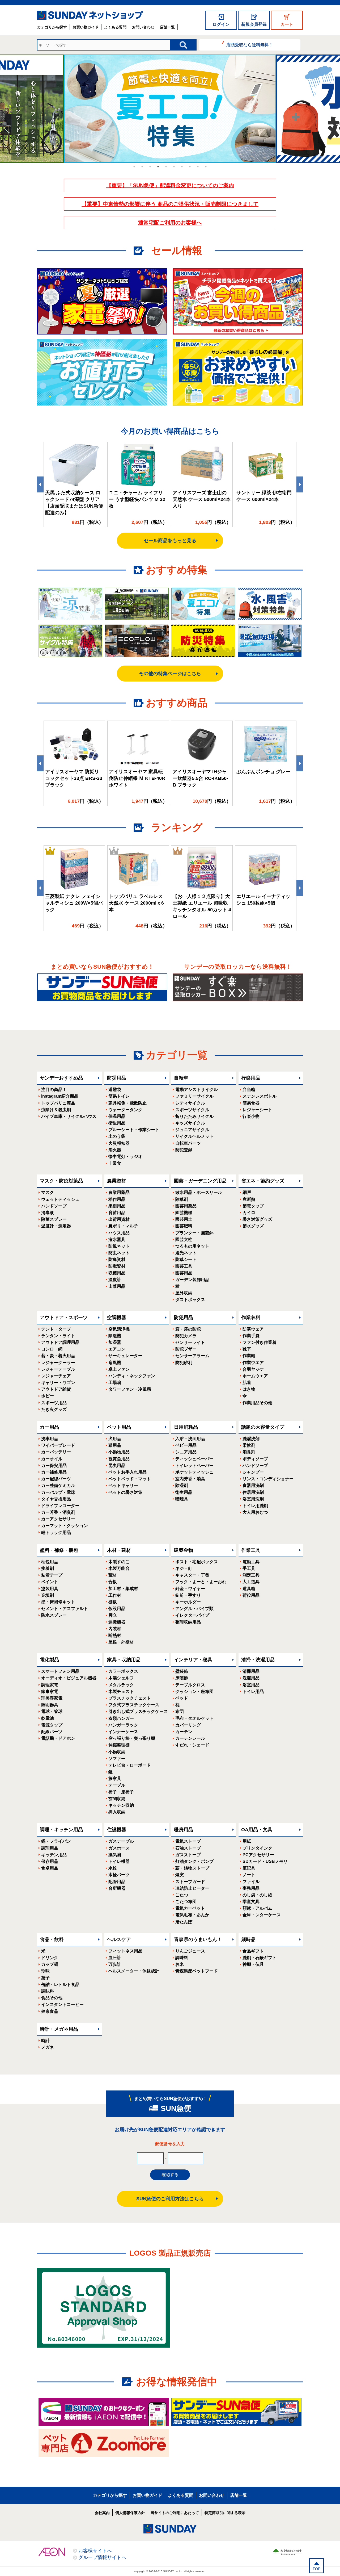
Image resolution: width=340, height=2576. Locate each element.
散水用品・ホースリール (199, 1192)
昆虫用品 (117, 1465)
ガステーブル (121, 1841)
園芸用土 (184, 1219)
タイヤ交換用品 (56, 1499)
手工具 (249, 1568)
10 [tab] (206, 167)
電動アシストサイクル (197, 1090)
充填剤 (48, 1595)
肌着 (247, 1383)
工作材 (115, 1595)
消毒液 (48, 1213)
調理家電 (50, 1685)
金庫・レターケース (262, 1915)
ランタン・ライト (58, 1336)
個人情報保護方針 (130, 2513)
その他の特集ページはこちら (170, 674)
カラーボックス (123, 1671)
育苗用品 (117, 1213)
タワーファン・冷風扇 (130, 1389)
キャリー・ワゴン (58, 1383)
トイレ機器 (119, 1861)
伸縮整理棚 (119, 1745)
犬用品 (115, 1439)
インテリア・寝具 (193, 1660)
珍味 (45, 1971)
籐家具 (115, 1778)
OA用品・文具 (257, 1830)
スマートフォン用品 (60, 1671)
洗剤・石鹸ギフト (260, 1958)
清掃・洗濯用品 (258, 1660)
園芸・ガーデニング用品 (200, 1181)
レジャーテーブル (58, 1369)
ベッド (182, 1698)
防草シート (186, 1259)
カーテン (184, 1732)
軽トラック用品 (56, 1532)
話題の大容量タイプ (263, 1427)
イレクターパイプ (192, 1615)
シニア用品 (186, 1452)
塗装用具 (50, 1589)
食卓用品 (50, 1868)
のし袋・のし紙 (257, 1895)
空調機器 (117, 1318)
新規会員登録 (254, 24)
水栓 (113, 1868)
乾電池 (48, 1718)
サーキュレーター (125, 1356)
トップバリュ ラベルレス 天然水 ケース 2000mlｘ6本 (136, 903)
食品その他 (52, 1998)
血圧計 (115, 1958)
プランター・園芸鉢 (194, 1233)
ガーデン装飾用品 (192, 1280)
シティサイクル (190, 1103)
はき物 (249, 1389)
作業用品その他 (257, 1403)
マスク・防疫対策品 (61, 1181)
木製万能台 (119, 1568)
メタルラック (121, 1685)
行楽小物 (251, 1116)
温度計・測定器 (56, 1226)
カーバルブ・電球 (58, 1492)
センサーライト (190, 1342)
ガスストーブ (188, 1855)
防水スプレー (54, 1615)
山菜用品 (117, 1286)
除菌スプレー (54, 1219)
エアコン (117, 1349)
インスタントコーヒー (62, 2004)
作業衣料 (251, 1318)
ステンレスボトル (260, 1096)
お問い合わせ (143, 27)
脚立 (113, 1615)
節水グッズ (253, 1226)
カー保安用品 (54, 1465)
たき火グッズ (54, 1409)
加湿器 (115, 1342)
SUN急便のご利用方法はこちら (170, 2199)
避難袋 (115, 1090)
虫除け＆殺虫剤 (56, 1110)
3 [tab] (150, 167)
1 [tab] (134, 167)
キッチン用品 (54, 1855)
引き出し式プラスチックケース (138, 1711)
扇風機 (115, 1363)
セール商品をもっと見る (170, 541)
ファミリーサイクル (194, 1096)
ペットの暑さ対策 (125, 1492)
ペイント (50, 1582)
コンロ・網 (52, 1349)
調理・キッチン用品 (61, 1830)
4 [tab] (158, 167)
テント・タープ (56, 1329)
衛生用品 (117, 1123)
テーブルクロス (190, 1685)
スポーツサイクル (192, 1110)
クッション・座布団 (194, 1691)
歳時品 (248, 1939)
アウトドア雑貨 (56, 1389)
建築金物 (184, 1550)
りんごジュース (190, 1951)
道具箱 (249, 1589)
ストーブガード (190, 1882)
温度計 (115, 1280)
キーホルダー (188, 1602)
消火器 (115, 1150)
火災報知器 (119, 1143)
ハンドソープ (54, 1206)
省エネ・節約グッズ (263, 1181)
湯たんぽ (184, 1922)
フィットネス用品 (125, 1951)
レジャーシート (257, 1110)
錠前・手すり (188, 1595)
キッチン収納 (121, 1805)
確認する (170, 2175)
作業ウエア (253, 1363)
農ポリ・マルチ (123, 1226)
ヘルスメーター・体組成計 (134, 1971)
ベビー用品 (186, 1445)
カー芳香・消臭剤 (58, 1512)
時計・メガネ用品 (59, 2029)
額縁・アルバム (257, 1908)
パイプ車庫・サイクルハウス (69, 1116)
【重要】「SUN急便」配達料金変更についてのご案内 (170, 185)
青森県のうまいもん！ (198, 1939)
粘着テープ (52, 1575)
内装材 (115, 1629)
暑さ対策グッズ (257, 1219)
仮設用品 (117, 1609)
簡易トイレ (119, 1096)
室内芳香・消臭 (190, 1479)
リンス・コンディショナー (268, 1479)
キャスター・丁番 (192, 1575)
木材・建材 (119, 1550)
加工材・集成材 (123, 1589)
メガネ (48, 2047)
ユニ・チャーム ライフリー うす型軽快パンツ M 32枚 (137, 499)
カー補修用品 (54, 1472)
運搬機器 (117, 1622)
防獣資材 (117, 1266)
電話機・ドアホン (58, 1738)
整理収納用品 (188, 1622)
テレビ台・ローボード (130, 1765)
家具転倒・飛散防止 (127, 1103)
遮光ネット (186, 1253)
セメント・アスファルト (65, 1609)
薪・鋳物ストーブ (192, 1868)
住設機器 (117, 1830)
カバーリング (188, 1725)
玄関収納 (117, 1799)
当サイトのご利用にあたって (175, 2513)
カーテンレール (190, 1738)
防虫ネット (119, 1253)
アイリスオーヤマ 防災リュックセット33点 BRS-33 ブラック (74, 778)
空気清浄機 (119, 1329)
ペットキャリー (123, 1485)
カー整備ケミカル (58, 1485)
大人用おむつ (255, 1512)
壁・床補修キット (58, 1602)
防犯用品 (184, 1318)
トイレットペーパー (194, 1465)
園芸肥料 (184, 1226)
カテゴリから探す (52, 27)
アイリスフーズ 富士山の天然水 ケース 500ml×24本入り (202, 499)
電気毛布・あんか (192, 1915)
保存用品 (50, 1861)
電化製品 (49, 1660)
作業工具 (251, 1550)
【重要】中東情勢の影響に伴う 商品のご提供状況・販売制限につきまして (170, 204)
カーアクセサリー (58, 1519)
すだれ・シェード (192, 1745)
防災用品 (117, 1078)
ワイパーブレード (58, 1445)
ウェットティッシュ (60, 1199)
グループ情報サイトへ (102, 2557)
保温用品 (117, 1116)
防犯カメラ (186, 1336)
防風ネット (119, 1246)
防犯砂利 (184, 1363)
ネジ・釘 (184, 1568)
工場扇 (115, 1383)
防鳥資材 (117, 1259)
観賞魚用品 (119, 1459)
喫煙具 (182, 1499)
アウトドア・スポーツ (64, 1318)
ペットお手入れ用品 (127, 1472)
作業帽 (249, 1356)
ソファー (117, 1759)
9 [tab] (198, 167)
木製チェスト (121, 1691)
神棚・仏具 (253, 1964)
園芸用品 (184, 1273)
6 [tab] (174, 167)
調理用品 (50, 1848)
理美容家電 (52, 1698)
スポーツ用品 (54, 1403)
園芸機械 (184, 1213)
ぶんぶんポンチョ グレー (263, 772)
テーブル (117, 1785)
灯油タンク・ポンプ (194, 1861)
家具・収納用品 (124, 1660)
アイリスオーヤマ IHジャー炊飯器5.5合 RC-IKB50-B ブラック (200, 778)
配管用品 (117, 1882)
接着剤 (48, 1568)
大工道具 (251, 1582)
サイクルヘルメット (194, 1136)
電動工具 (251, 1562)
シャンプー (253, 1472)
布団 (180, 1711)
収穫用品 (117, 1273)
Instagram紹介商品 (60, 1096)
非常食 (115, 1163)
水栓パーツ (119, 1875)
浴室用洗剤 (253, 1499)
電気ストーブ (188, 1841)
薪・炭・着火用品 (58, 1356)
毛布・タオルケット (194, 1718)
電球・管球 (52, 1711)
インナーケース (123, 1732)
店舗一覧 (167, 27)
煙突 (180, 1875)
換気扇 (115, 1855)
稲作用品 (117, 1199)
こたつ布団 (186, 1902)
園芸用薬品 (186, 1206)
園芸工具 (184, 1266)
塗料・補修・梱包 (59, 1550)
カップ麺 (50, 1964)
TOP (316, 2569)
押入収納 (117, 1812)
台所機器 (117, 1888)
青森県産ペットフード (197, 1971)
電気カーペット (190, 1908)
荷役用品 (251, 1595)
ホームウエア (255, 1376)
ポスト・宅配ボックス (197, 1562)
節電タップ (253, 1206)
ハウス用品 (119, 1233)
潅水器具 (117, 1239)
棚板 (113, 1602)
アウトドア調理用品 (60, 1342)
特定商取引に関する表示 (225, 2513)
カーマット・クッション (65, 1526)
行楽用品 (251, 1078)
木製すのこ (119, 1562)
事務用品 (251, 1888)
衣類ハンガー (121, 1718)
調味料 (48, 1991)
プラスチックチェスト (130, 1698)
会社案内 (102, 2513)
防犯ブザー (186, 1349)
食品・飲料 (52, 1939)
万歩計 (115, 1964)
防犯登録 (184, 1150)
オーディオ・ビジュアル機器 (69, 1678)
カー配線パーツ (56, 1479)
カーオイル (52, 1459)
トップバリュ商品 (58, 1103)
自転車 (181, 1078)
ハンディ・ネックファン (132, 1376)
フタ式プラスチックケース (134, 1705)
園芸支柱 (184, 1239)
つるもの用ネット (192, 1246)
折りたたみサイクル (194, 1116)
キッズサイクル (190, 1123)
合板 (113, 1582)
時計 (45, 2041)
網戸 (247, 1192)
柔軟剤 (249, 1445)
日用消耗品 (186, 1427)
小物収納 (117, 1752)
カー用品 (49, 1427)
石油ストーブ (188, 1848)
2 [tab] (142, 167)
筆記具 (249, 1868)
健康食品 (50, 2011)
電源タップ (52, 1725)
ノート (249, 1875)
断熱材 (115, 1635)
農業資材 (117, 1181)
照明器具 (50, 1705)
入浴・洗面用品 (190, 1439)
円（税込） (88, 522)
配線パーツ (52, 1732)
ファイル (251, 1882)
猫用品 (115, 1445)
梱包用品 (50, 1562)
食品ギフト (253, 1951)
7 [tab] (182, 167)
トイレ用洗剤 (255, 1506)
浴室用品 (251, 1685)
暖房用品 (184, 1830)
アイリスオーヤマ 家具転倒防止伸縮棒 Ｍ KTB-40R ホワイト (137, 778)
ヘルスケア (119, 1939)
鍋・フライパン (56, 1841)
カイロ (249, 1213)
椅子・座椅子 (121, 1792)
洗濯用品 (251, 1678)
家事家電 (50, 1691)
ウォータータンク (125, 1110)
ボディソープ (255, 1459)
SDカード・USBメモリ (265, 1861)
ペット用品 (119, 1427)
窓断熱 (249, 1199)
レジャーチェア (56, 1376)
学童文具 (251, 1902)
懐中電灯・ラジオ (125, 1157)
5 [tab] (166, 167)
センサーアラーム (192, 1356)
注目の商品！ (54, 1090)
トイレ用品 (253, 1691)
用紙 (247, 1841)
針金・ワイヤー (190, 1589)
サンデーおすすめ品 (61, 1078)
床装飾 (182, 1678)
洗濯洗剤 (251, 1439)
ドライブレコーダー (60, 1506)
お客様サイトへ (95, 2551)
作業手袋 (251, 1336)
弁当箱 (249, 1090)
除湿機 (115, 1336)
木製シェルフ (121, 1678)
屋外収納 (184, 1293)
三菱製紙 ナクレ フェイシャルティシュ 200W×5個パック (74, 903)
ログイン (221, 24)
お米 (180, 1964)
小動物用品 (119, 1452)
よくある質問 (115, 27)
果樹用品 (117, 1206)
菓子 (45, 1978)
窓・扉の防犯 (188, 1329)
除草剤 (182, 1199)
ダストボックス (190, 1300)
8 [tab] (190, 167)
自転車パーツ (188, 1143)
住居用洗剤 (253, 1492)
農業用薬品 (119, 1192)
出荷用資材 (119, 1219)
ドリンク (50, 1958)
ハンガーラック (123, 1725)
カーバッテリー (56, 1452)
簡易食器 (251, 1103)
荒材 (113, 1575)
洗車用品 (50, 1439)
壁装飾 (182, 1671)
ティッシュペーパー (194, 1459)
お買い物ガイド (86, 27)
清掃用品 (251, 1671)
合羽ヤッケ (253, 1369)
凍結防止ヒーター (192, 1888)
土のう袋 (117, 1136)
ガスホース (119, 1848)
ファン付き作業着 (260, 1342)
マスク (48, 1192)
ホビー (48, 1396)
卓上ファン (119, 1369)
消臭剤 (249, 1452)
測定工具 (251, 1575)
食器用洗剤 (253, 1485)
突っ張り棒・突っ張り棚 (132, 1738)
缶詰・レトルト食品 (60, 1985)
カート (287, 24)
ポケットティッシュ (194, 1472)
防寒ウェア (253, 1329)
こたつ (182, 1895)
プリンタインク (257, 1848)
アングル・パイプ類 (194, 1609)
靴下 (247, 1349)
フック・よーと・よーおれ (201, 1582)
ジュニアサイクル (192, 1130)
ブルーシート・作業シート (134, 1130)
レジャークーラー (58, 1363)
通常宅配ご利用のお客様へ (170, 223)
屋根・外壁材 (121, 1642)
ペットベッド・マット (130, 1479)
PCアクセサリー (258, 1855)
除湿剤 (182, 1485)
